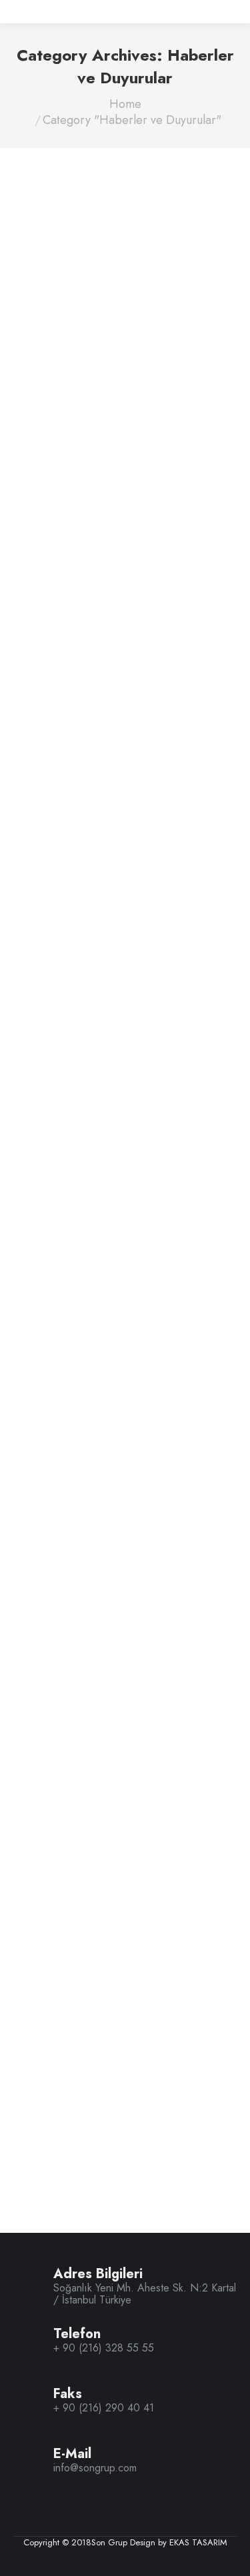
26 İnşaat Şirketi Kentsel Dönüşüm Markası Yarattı (107, 966)
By (142, 484)
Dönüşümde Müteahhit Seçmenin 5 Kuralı (99, 1396)
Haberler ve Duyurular (71, 483)
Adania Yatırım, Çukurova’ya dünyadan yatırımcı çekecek (118, 1911)
